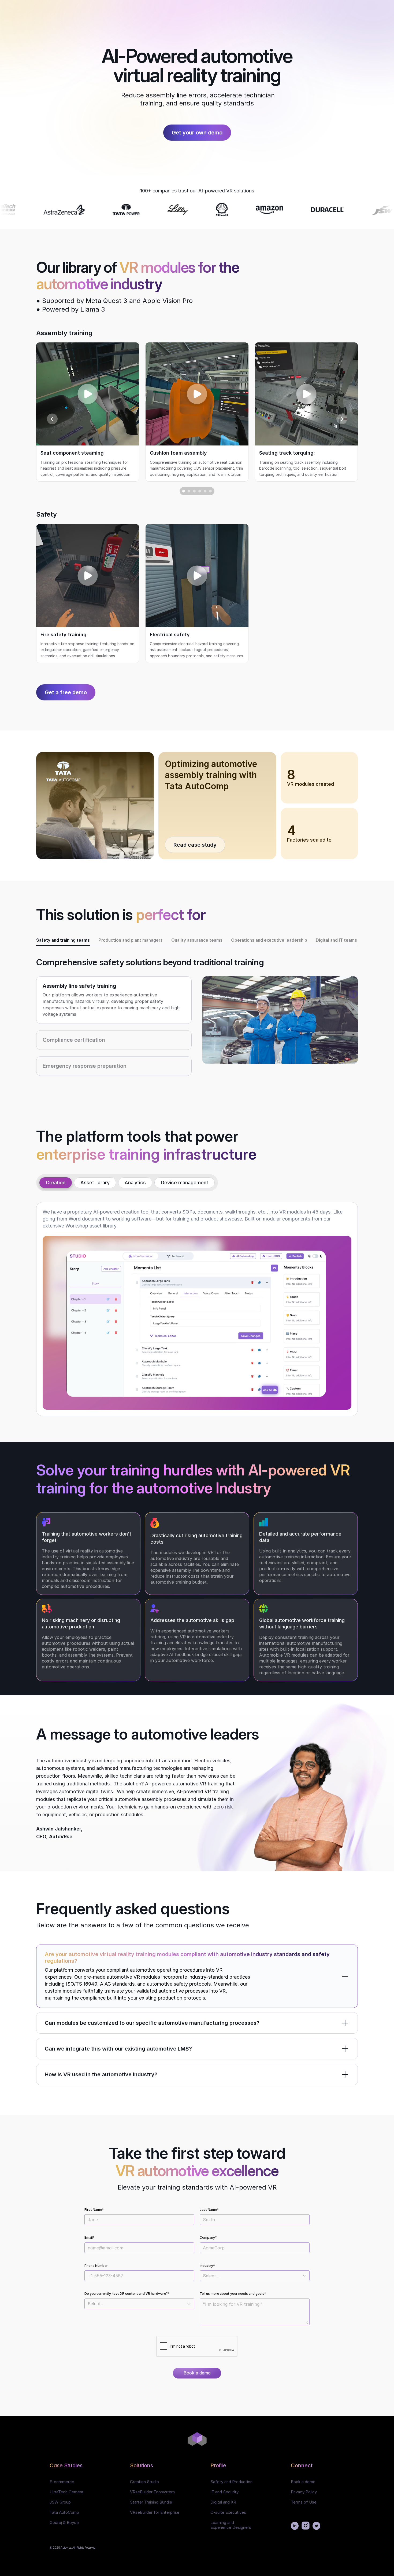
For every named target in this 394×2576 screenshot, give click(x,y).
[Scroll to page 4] (200, 491)
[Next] (342, 419)
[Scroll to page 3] (194, 491)
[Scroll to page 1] (183, 491)
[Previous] (52, 419)
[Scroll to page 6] (211, 491)
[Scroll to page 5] (205, 491)
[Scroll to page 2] (189, 491)
